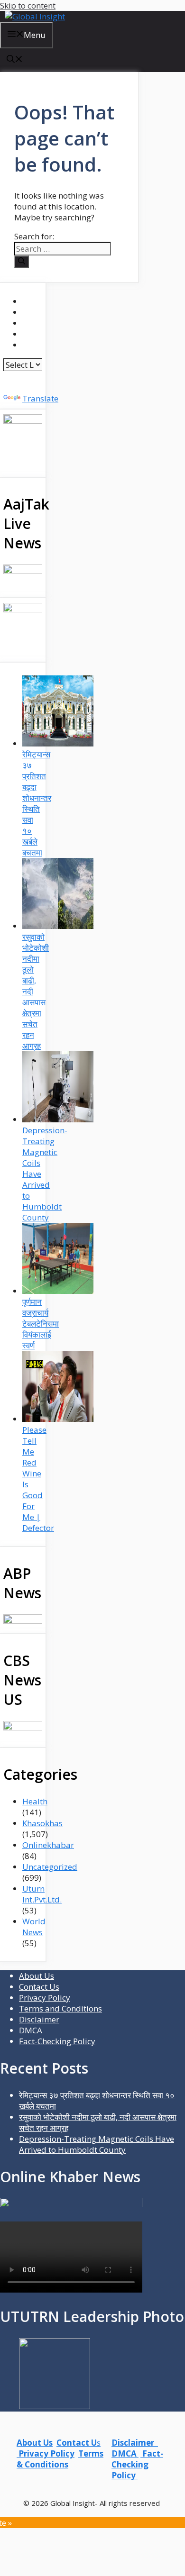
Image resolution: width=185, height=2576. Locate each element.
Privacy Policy (45, 1998)
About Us (37, 1976)
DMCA (31, 2030)
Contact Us (39, 1987)
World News (34, 1927)
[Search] (22, 262)
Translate (40, 398)
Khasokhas (42, 1823)
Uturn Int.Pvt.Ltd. (42, 1894)
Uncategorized (50, 1867)
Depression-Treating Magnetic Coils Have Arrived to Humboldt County (97, 2144)
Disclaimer (39, 2019)
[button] (15, 60)
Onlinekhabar (48, 1845)
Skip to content (28, 5)
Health (35, 1801)
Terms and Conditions (60, 2008)
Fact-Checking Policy (57, 2041)
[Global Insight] (35, 16)
